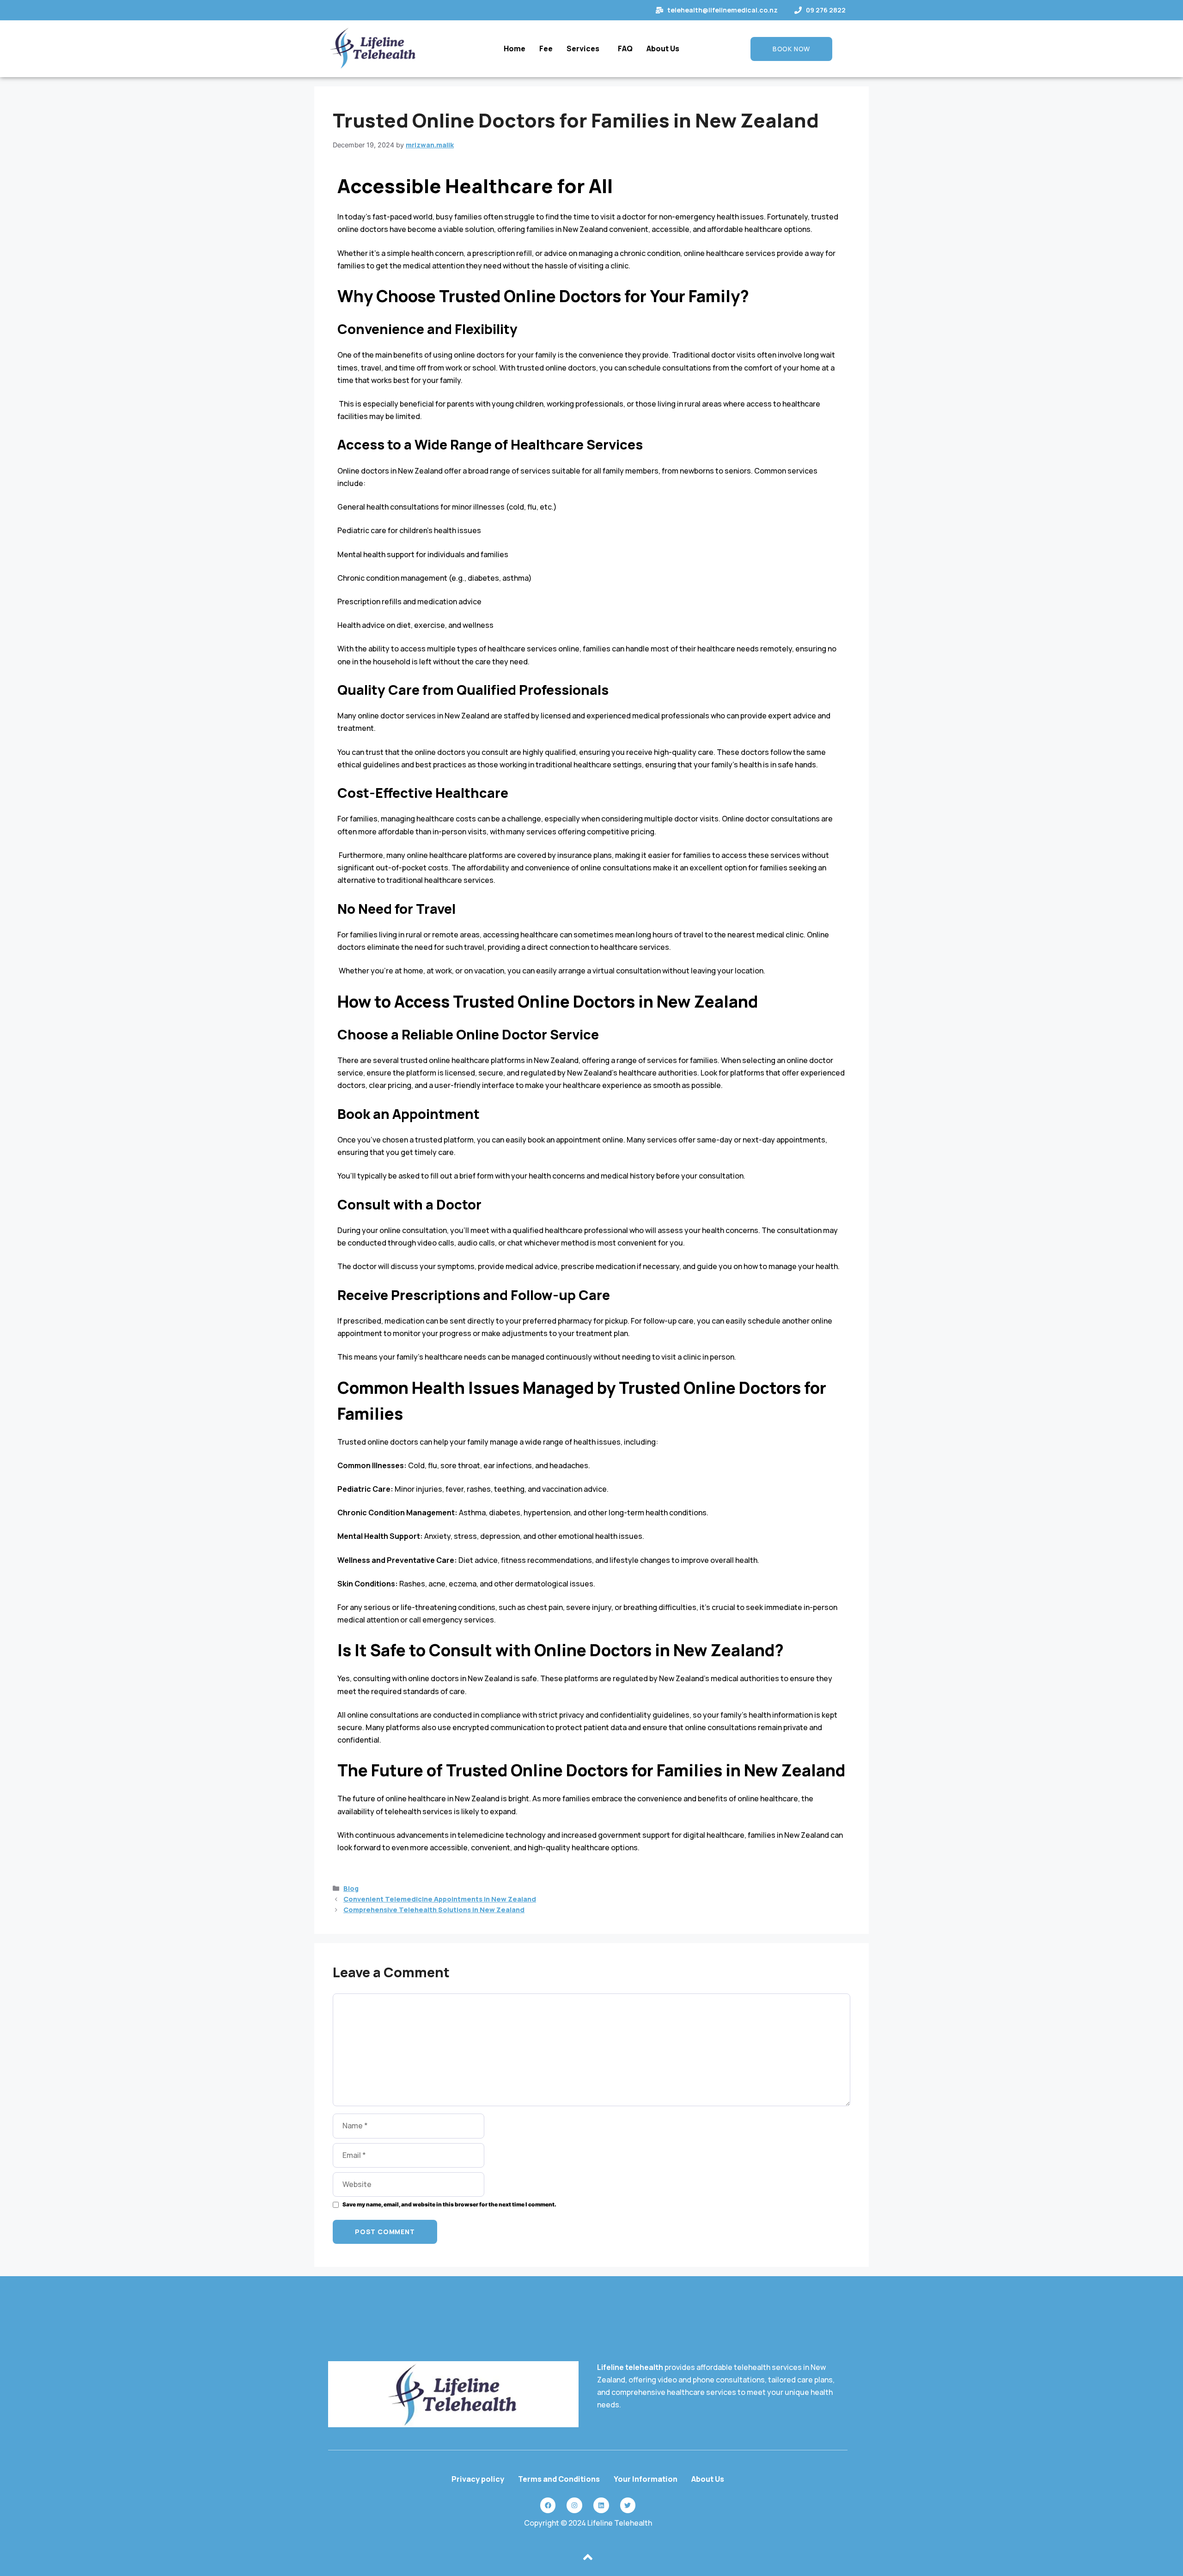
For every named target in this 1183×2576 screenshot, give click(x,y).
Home (515, 49)
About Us (663, 49)
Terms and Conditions (559, 2479)
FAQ (625, 49)
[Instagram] (574, 2505)
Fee (546, 49)
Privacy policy (478, 2479)
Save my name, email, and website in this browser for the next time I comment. (449, 2205)
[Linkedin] (601, 2505)
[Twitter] (628, 2505)
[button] (585, 49)
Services (583, 49)
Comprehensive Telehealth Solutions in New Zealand (434, 1910)
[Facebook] (548, 2505)
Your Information (646, 2479)
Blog (351, 1888)
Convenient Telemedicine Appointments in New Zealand (440, 1899)
